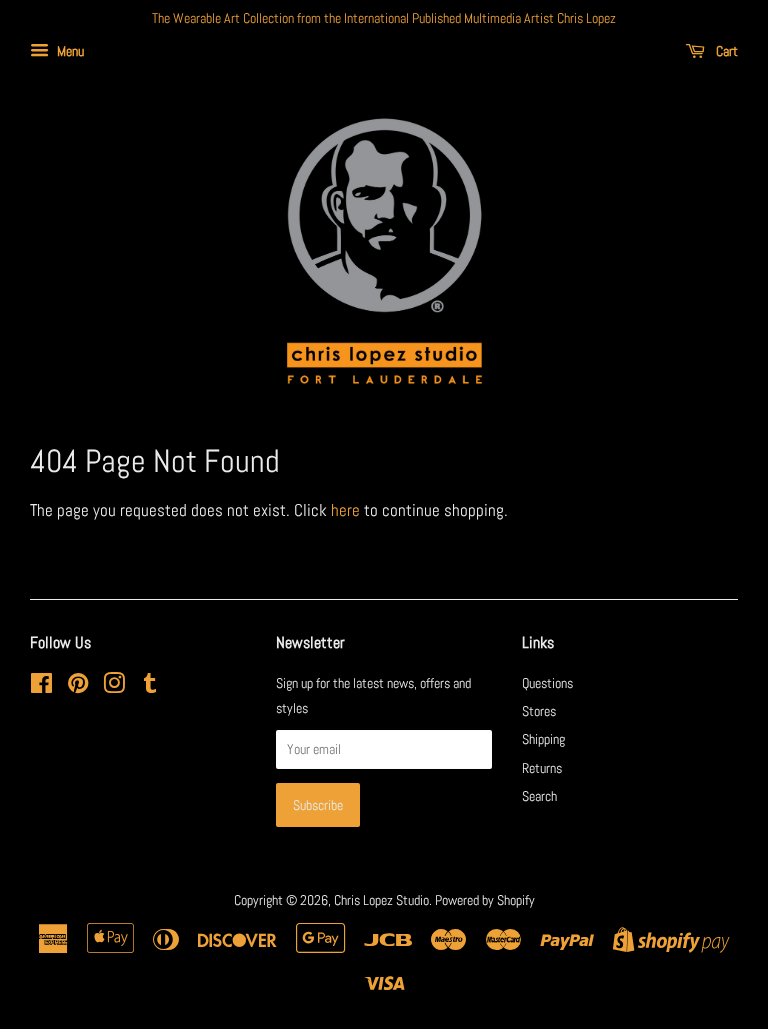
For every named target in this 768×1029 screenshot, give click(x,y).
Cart (725, 51)
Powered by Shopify (485, 900)
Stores (539, 711)
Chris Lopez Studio (381, 900)
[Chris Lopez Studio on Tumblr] (150, 687)
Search (539, 796)
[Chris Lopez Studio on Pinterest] (78, 687)
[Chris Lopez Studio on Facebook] (41, 687)
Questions (547, 683)
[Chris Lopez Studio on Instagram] (114, 687)
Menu (69, 51)
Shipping (543, 739)
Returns (542, 768)
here (345, 510)
